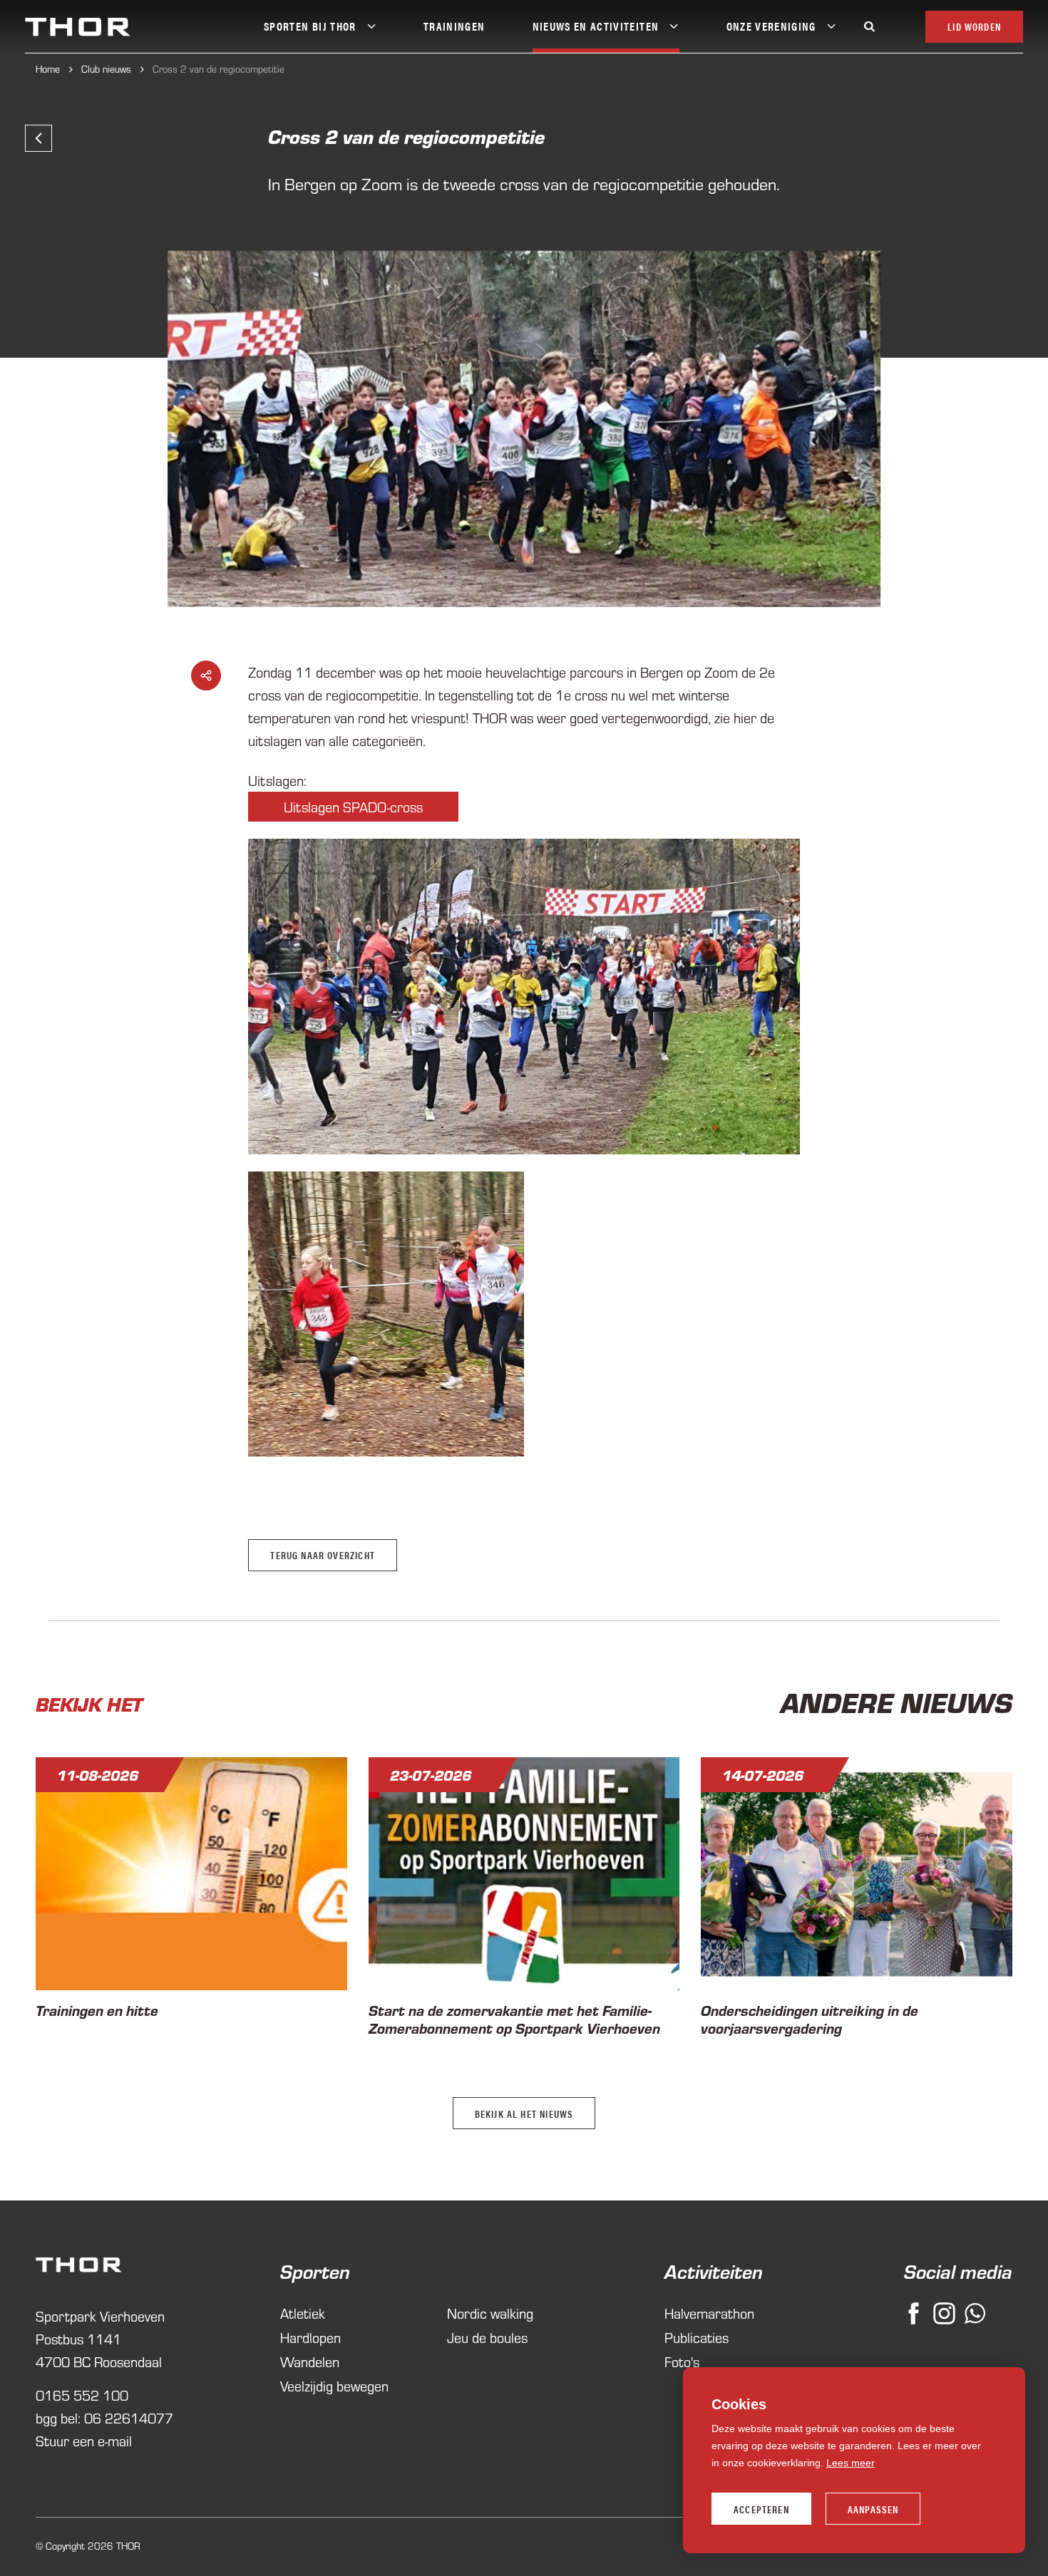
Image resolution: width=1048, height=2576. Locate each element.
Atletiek (303, 2313)
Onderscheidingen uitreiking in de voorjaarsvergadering (810, 2019)
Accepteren (761, 2509)
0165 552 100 (82, 2395)
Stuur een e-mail (84, 2440)
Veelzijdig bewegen (334, 2385)
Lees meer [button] (851, 2463)
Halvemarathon (709, 2313)
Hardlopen (310, 2337)
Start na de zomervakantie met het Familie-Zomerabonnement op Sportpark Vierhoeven (514, 2019)
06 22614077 (129, 2417)
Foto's (682, 2361)
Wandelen (310, 2361)
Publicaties (697, 2337)
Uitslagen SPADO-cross (353, 806)
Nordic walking (490, 2313)
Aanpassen (873, 2509)
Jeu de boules (487, 2337)
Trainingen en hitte (97, 2010)
